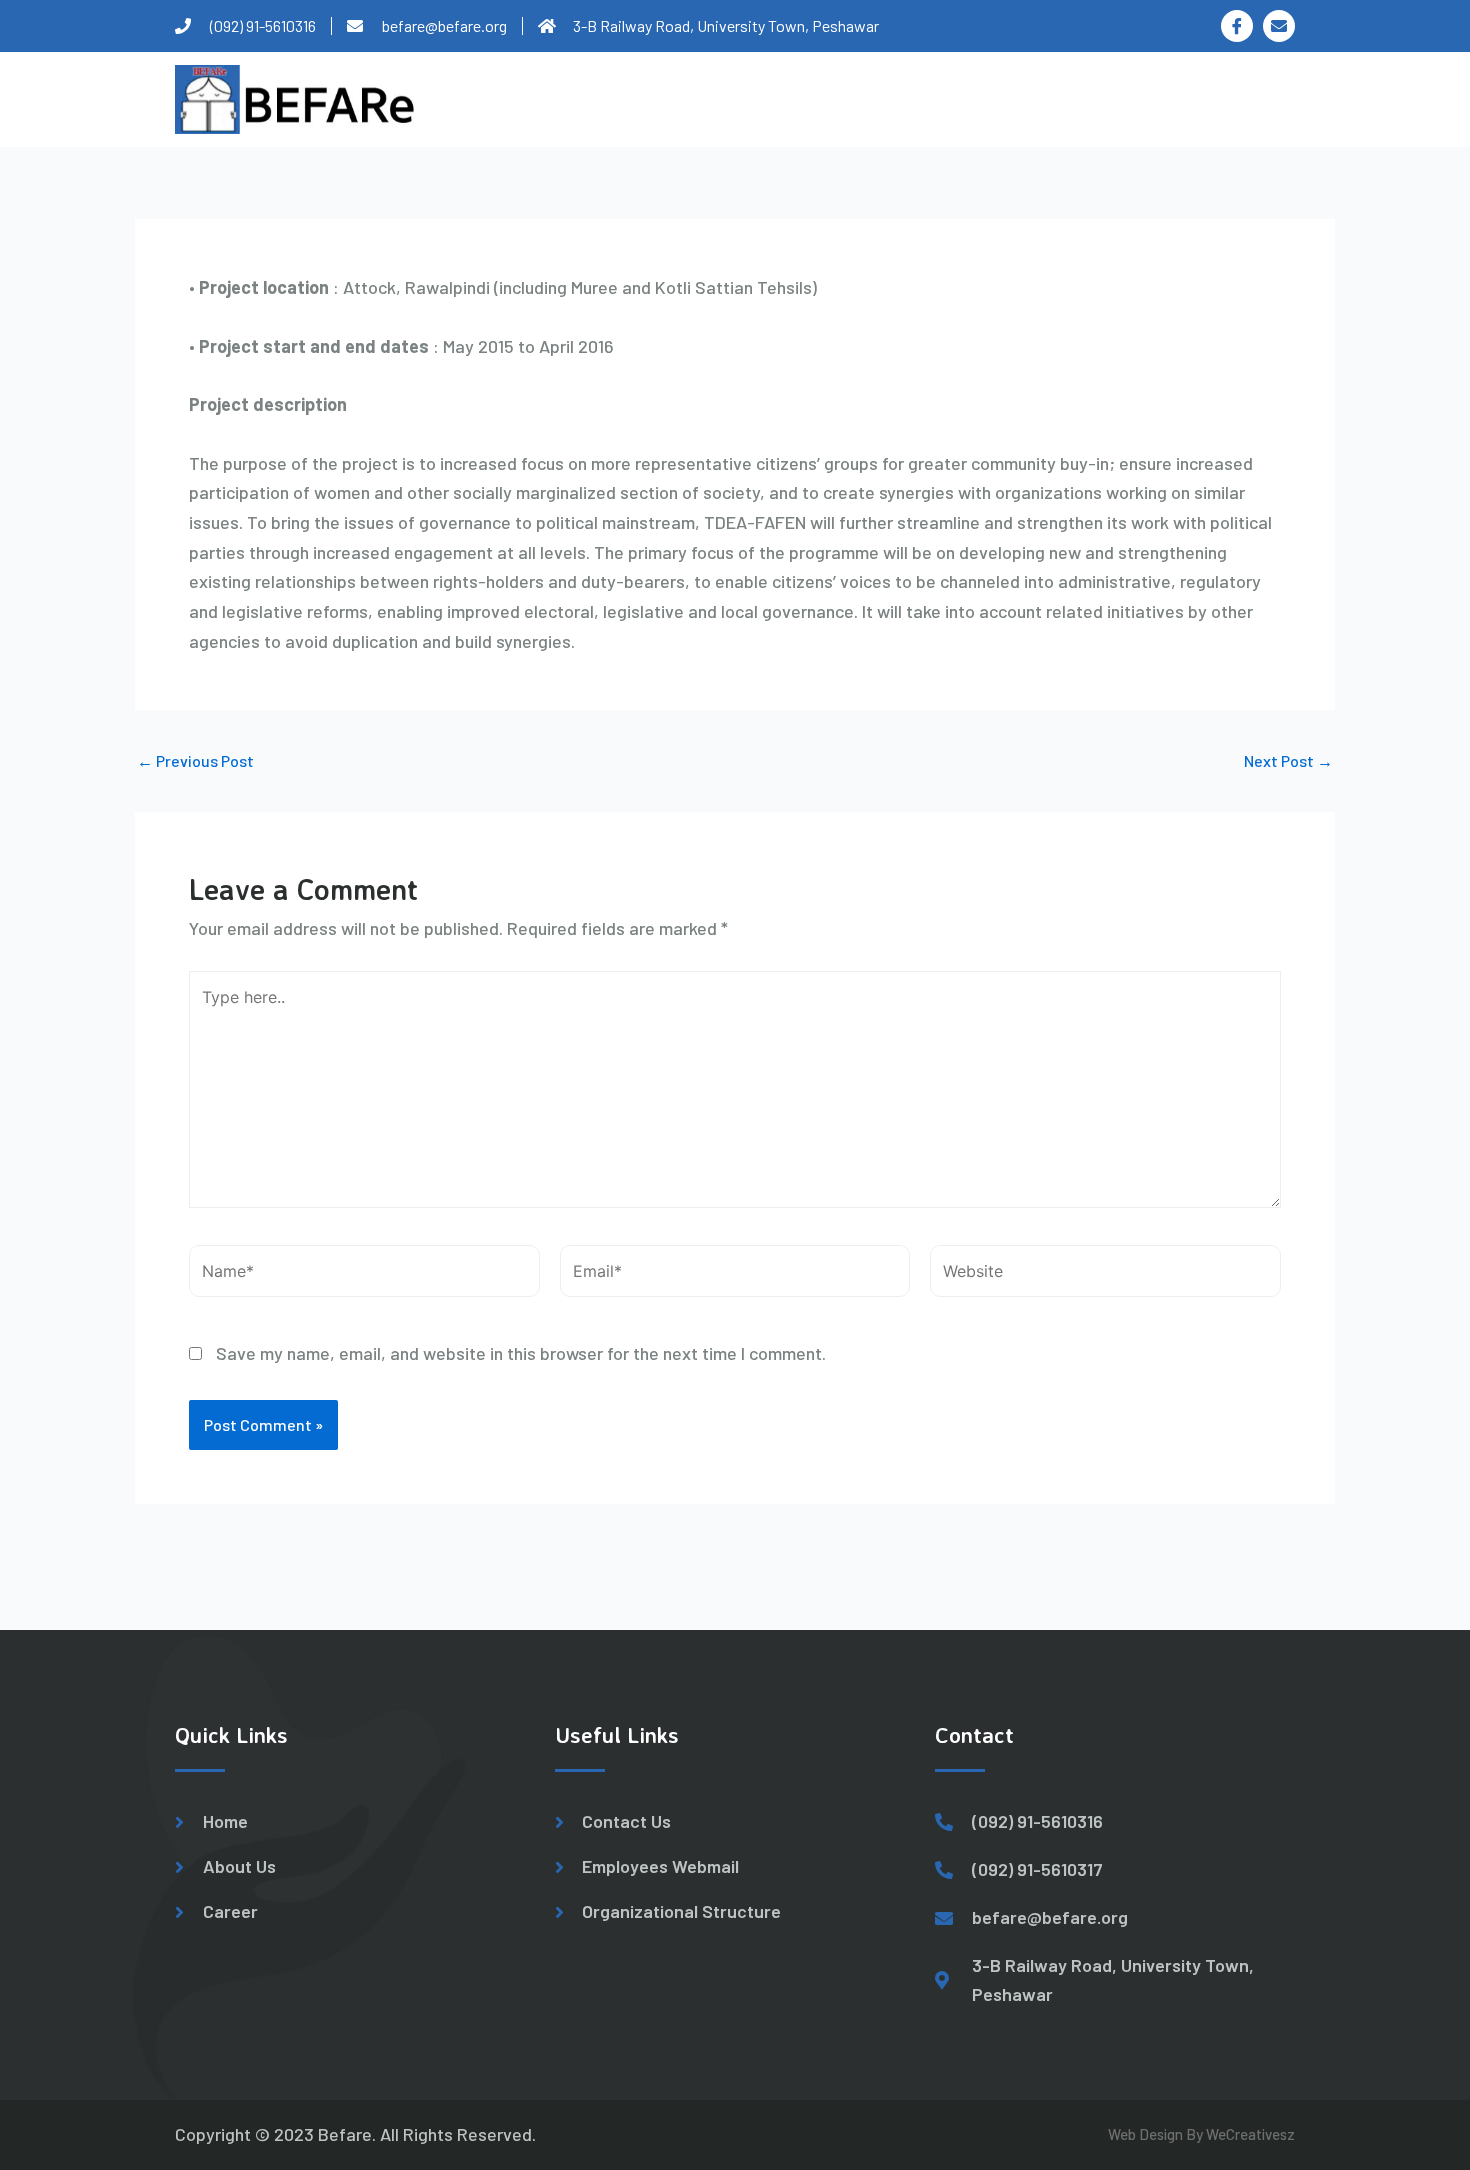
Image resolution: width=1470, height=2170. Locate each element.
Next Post (1288, 761)
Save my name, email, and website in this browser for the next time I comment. (521, 1353)
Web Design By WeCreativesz (1201, 2134)
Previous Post (195, 761)
